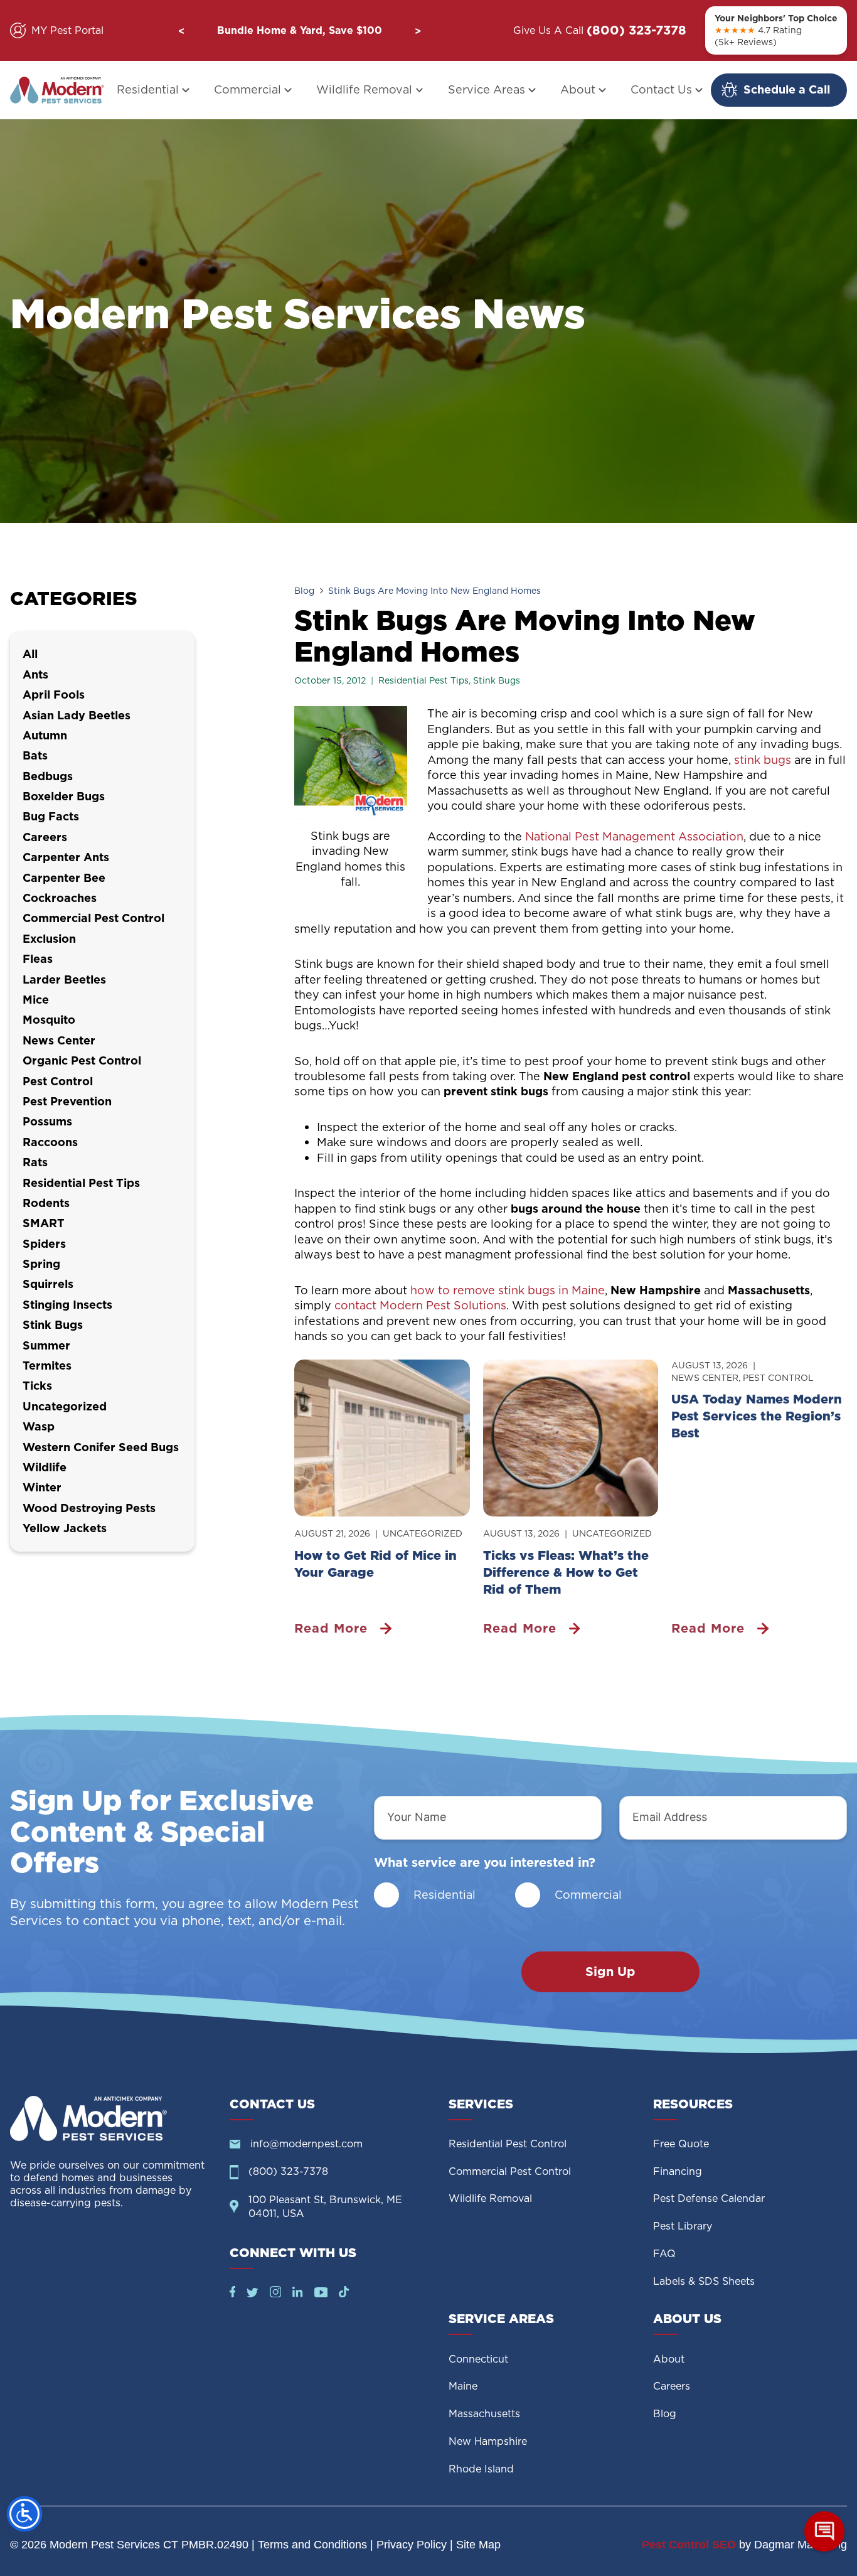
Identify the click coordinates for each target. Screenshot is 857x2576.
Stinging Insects (67, 1305)
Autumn (45, 735)
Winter (42, 1487)
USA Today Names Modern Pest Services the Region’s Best (757, 1416)
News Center (705, 1378)
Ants (35, 674)
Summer (46, 1345)
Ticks (37, 1386)
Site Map (478, 2545)
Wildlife (45, 1467)
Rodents (46, 1203)
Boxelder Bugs (64, 796)
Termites (47, 1366)
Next (418, 31)
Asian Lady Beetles (77, 715)
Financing (678, 2171)
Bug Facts (51, 816)
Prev (181, 31)
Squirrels (48, 1284)
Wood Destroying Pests (89, 1508)
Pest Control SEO (689, 2545)
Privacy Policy (412, 2545)
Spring (41, 1264)
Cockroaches (60, 898)
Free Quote (681, 2144)
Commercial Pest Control (93, 918)
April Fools (54, 695)
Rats (35, 1162)
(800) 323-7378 (636, 30)
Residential (148, 89)
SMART (44, 1223)
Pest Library (683, 2226)
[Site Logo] (110, 2118)
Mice (36, 1000)
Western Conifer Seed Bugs (101, 1447)
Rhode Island (481, 2469)
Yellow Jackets (65, 1528)
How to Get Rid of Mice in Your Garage (375, 1564)
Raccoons (50, 1142)
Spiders (44, 1244)
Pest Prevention (67, 1101)
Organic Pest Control (82, 1060)
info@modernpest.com (306, 2144)
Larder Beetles (64, 979)
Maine (463, 2386)
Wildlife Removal (364, 89)
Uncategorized (423, 1533)
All (30, 654)
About (578, 89)
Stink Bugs (497, 680)
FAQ (664, 2254)
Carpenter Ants (66, 857)
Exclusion (49, 939)
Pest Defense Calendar (709, 2198)
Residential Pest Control (508, 2144)
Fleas (38, 959)
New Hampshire (488, 2441)
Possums (47, 1121)
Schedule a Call (787, 89)
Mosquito (49, 1020)
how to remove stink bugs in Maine (508, 1290)
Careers (45, 837)
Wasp (39, 1426)
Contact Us (661, 89)
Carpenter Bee (64, 878)
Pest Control (778, 1378)
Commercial (248, 89)
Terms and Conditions (312, 2545)
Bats (35, 755)
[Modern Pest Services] (57, 90)
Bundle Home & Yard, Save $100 (300, 30)
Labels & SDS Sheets (704, 2281)
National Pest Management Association (634, 836)
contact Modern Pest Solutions (420, 1305)
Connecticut (478, 2359)
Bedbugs (48, 776)
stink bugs (761, 760)
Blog (304, 591)
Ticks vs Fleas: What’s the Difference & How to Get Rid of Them (566, 1572)
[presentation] (382, 1438)
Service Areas (487, 89)
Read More (331, 1629)
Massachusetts (484, 2414)
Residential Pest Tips (423, 680)
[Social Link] (233, 2293)
